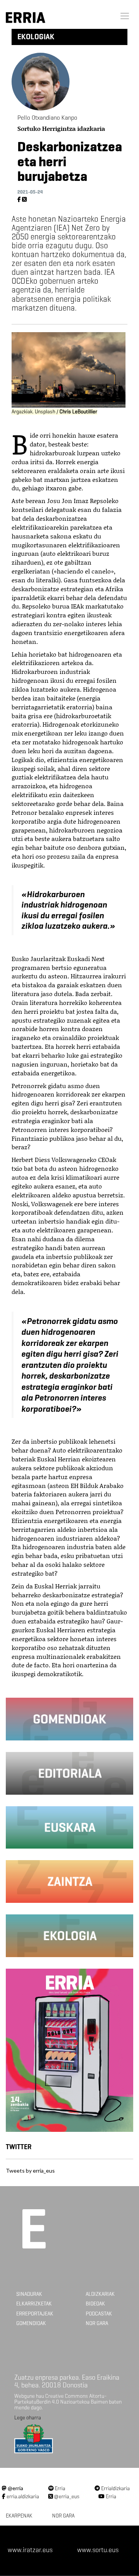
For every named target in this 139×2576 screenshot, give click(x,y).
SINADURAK (29, 2294)
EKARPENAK (19, 2516)
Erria (59, 2488)
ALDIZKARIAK (100, 2294)
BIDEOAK (95, 2304)
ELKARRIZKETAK (34, 2304)
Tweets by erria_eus (30, 2171)
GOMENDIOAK (31, 2323)
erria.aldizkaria (22, 2497)
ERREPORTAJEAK (35, 2314)
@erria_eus (66, 2497)
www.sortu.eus (98, 2550)
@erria (15, 2488)
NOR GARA (97, 2323)
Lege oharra (28, 2418)
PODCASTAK (99, 2314)
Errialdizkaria (115, 2488)
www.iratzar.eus (30, 2550)
